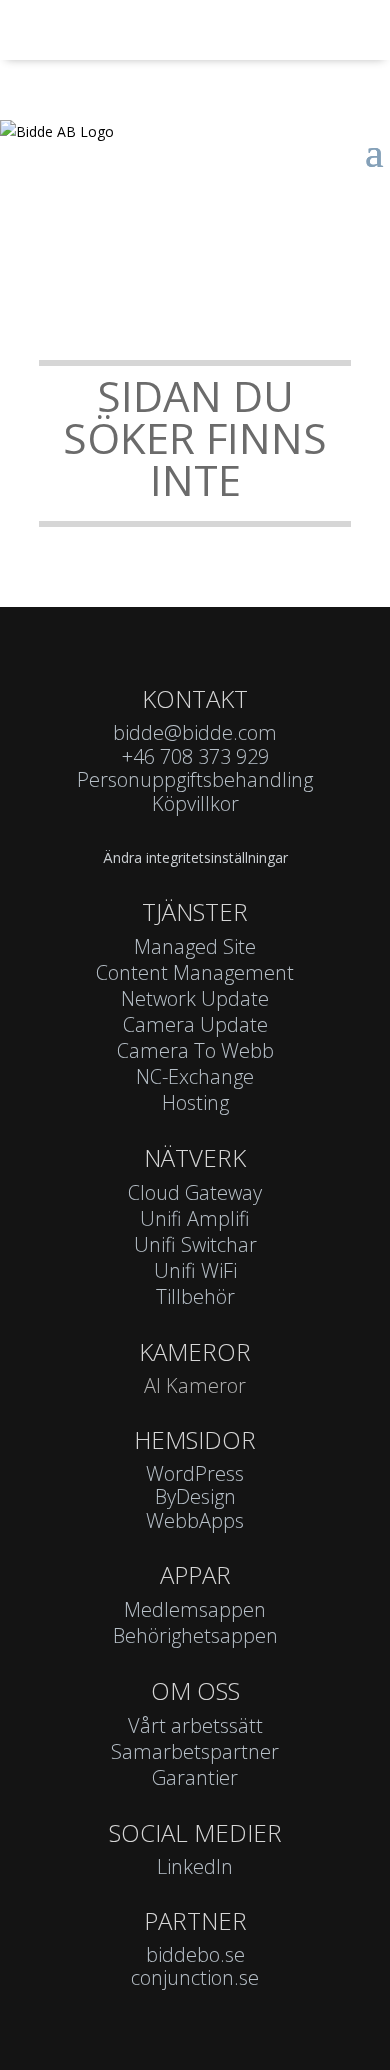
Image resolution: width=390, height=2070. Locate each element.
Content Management (195, 972)
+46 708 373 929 (195, 756)
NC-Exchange (195, 1076)
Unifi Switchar (195, 1244)
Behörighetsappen (195, 1635)
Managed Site (195, 946)
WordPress (195, 1473)
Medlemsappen (195, 1609)
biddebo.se (195, 1954)
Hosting (195, 1102)
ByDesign (195, 1496)
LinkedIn (195, 1866)
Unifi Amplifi (195, 1218)
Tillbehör (195, 1296)
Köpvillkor (195, 803)
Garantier (195, 1777)
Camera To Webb (195, 1050)
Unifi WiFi (195, 1270)
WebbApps (195, 1520)
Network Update (195, 998)
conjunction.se (195, 1977)
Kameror (195, 1351)
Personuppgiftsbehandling (195, 779)
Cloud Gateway (195, 1192)
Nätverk (195, 1157)
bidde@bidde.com (195, 732)
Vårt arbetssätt (195, 1725)
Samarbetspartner (195, 1751)
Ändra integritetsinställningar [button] (195, 857)
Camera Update (195, 1024)
